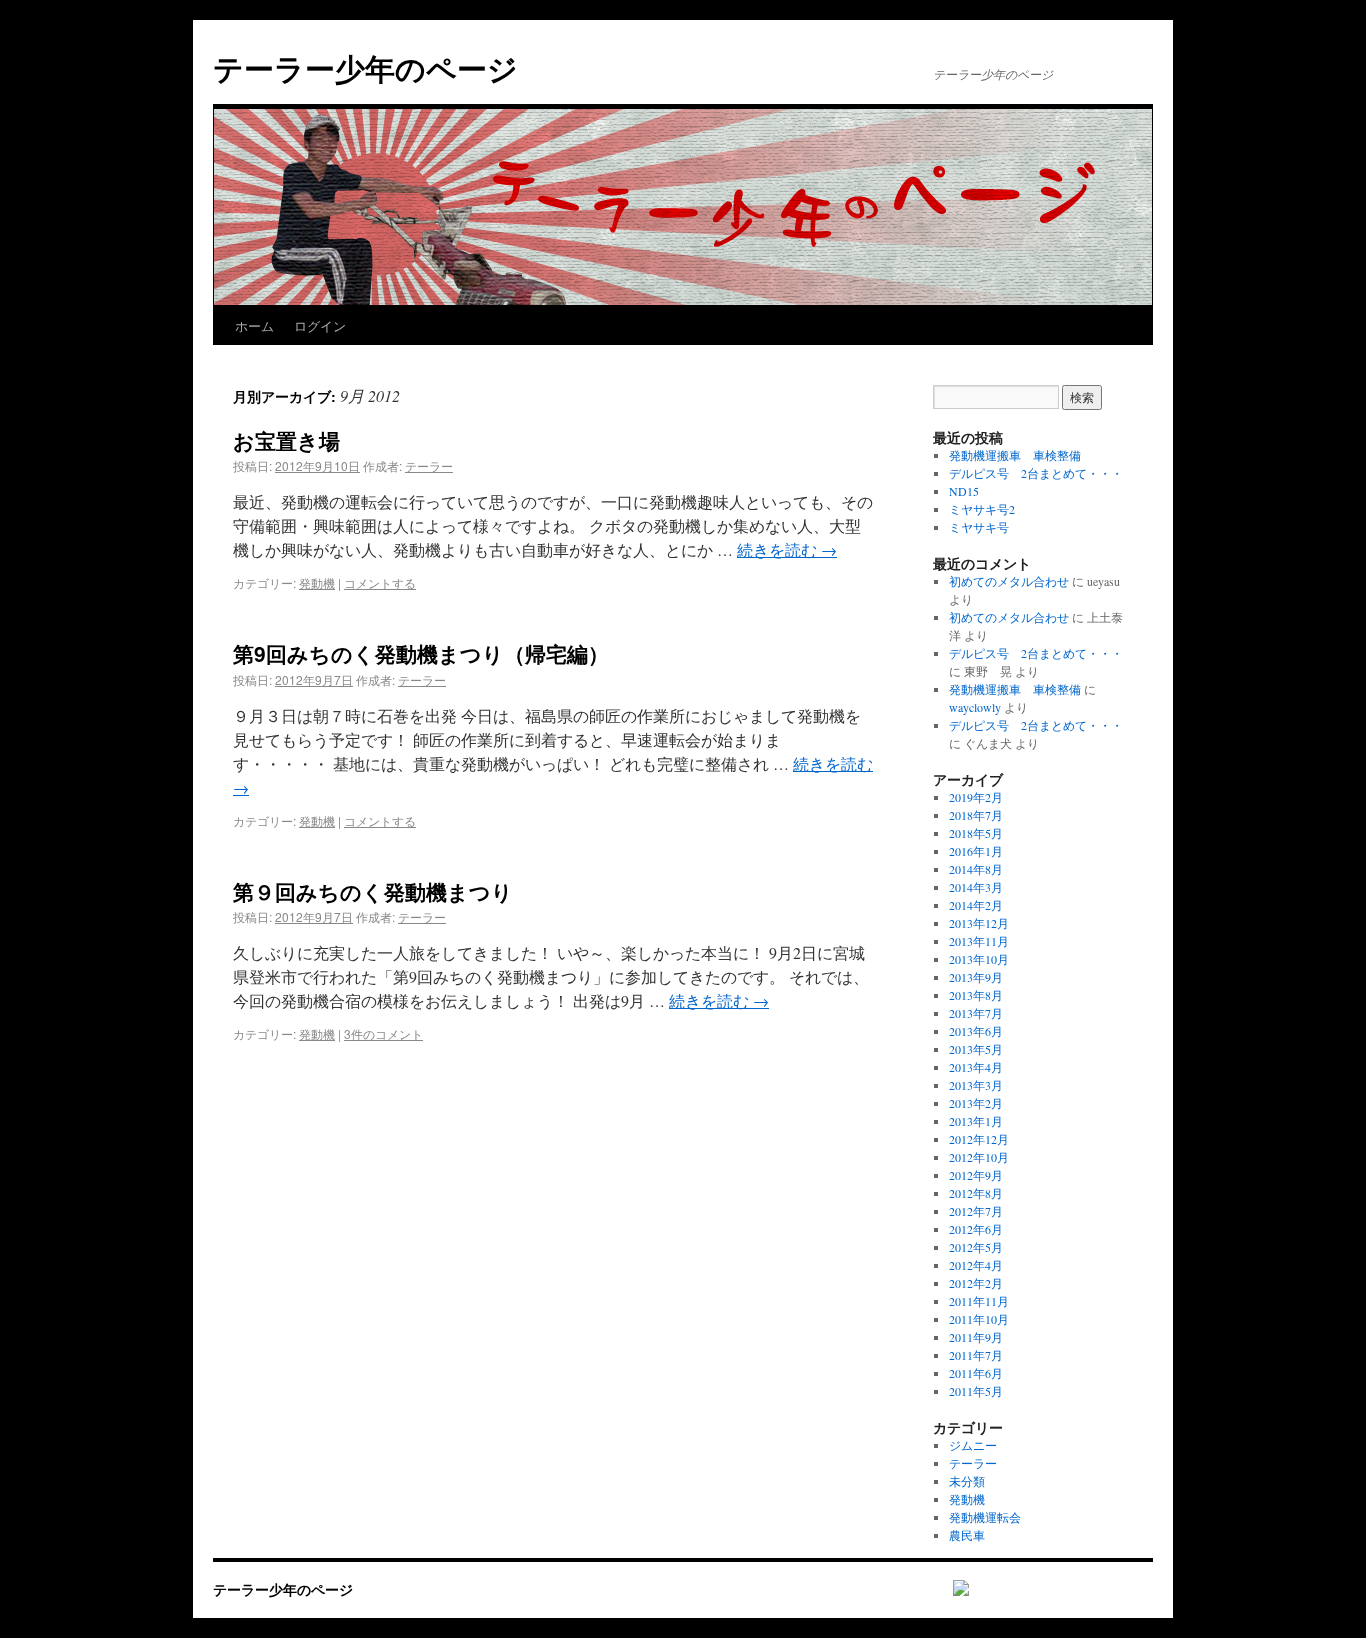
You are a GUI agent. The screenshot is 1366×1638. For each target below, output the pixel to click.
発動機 (317, 582)
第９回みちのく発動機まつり (373, 891)
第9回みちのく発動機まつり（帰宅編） (421, 653)
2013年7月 (976, 1013)
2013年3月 (976, 1085)
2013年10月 (979, 959)
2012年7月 (976, 1211)
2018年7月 (976, 815)
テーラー (429, 465)
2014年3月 (976, 887)
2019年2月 (976, 797)
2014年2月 (976, 905)
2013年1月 (976, 1121)
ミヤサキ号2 (982, 509)
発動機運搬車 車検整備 (1015, 455)
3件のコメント (383, 1033)
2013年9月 (976, 977)
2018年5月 (976, 833)
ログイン (320, 325)
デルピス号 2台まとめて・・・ (1036, 473)
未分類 (967, 1481)
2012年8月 (976, 1193)
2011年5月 (976, 1391)
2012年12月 (979, 1139)
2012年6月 (976, 1229)
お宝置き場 (286, 440)
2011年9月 (976, 1337)
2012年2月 (976, 1283)
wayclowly (975, 707)
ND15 (964, 491)
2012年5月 (976, 1247)
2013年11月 (979, 941)
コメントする (380, 582)
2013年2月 (976, 1103)
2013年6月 (976, 1031)
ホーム (254, 325)
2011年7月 (976, 1355)
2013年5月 (976, 1049)
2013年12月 (979, 923)
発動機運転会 (985, 1517)
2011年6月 (976, 1373)
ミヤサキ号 (979, 527)
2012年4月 (976, 1265)
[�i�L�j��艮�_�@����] (951, 1589)
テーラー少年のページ (365, 67)
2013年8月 (976, 995)
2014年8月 (976, 869)
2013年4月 (976, 1067)
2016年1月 (976, 851)
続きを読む (787, 549)
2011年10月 (979, 1319)
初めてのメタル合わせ (1009, 581)
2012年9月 (976, 1175)
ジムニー (973, 1445)
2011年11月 (979, 1301)
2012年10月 (979, 1157)
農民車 (967, 1535)
